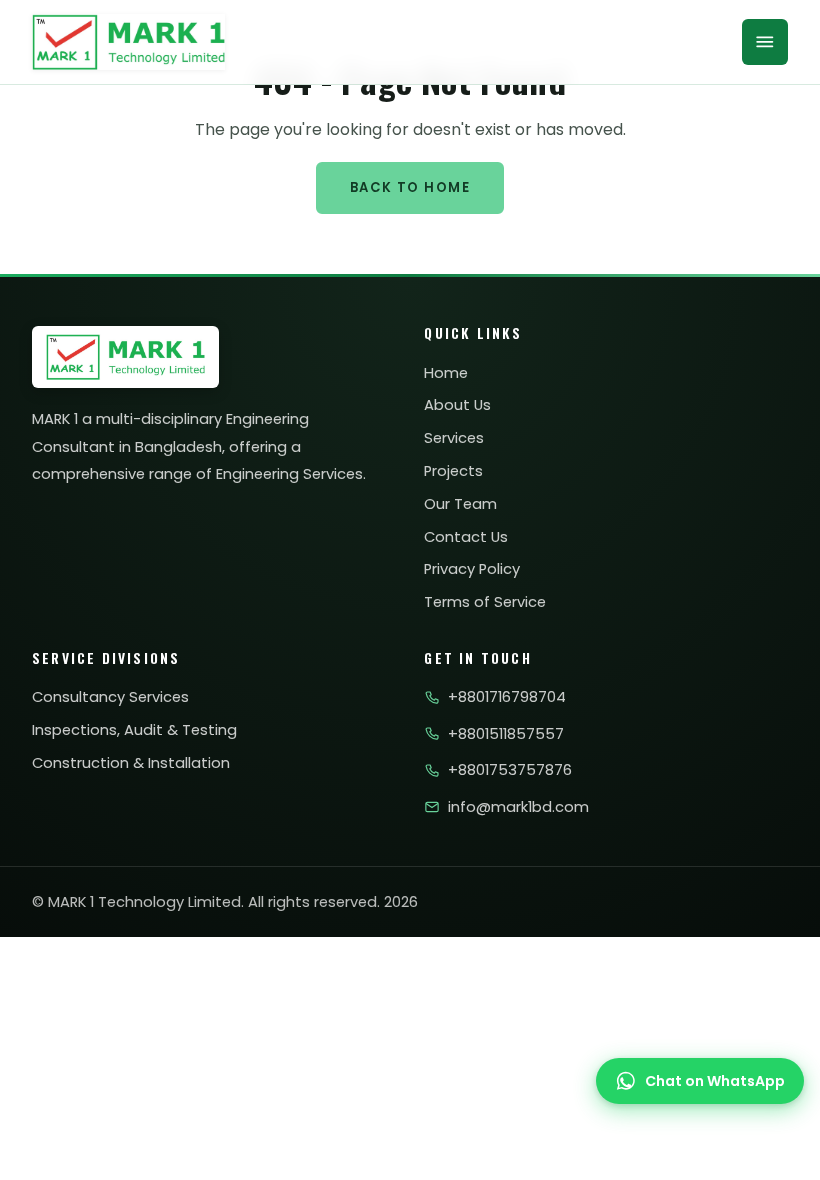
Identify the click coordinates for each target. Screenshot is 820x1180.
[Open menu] (765, 42)
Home (446, 373)
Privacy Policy (472, 569)
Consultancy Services (110, 697)
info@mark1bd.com (518, 807)
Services (454, 438)
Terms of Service (485, 602)
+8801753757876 (509, 770)
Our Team (460, 504)
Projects (453, 471)
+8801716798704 (506, 697)
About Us (457, 405)
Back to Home (410, 187)
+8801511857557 (505, 734)
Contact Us (466, 537)
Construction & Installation (131, 763)
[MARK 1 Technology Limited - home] (128, 42)
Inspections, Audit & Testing (134, 730)
